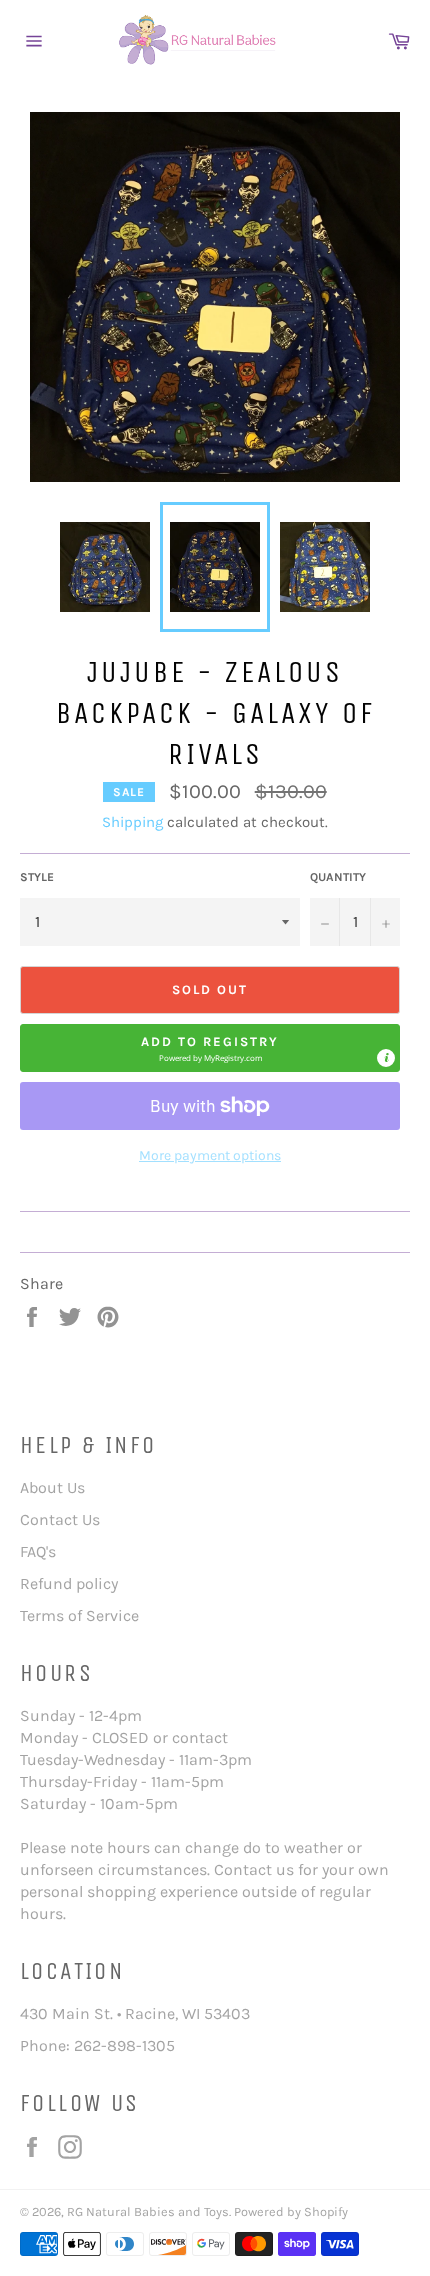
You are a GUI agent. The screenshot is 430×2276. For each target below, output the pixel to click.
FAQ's (38, 1551)
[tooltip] (386, 1058)
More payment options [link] (210, 1155)
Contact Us (60, 1519)
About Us (52, 1487)
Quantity (338, 877)
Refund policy (69, 1583)
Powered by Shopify (291, 2211)
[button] (210, 1048)
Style (37, 877)
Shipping (132, 822)
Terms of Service (79, 1615)
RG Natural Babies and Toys (148, 2211)
